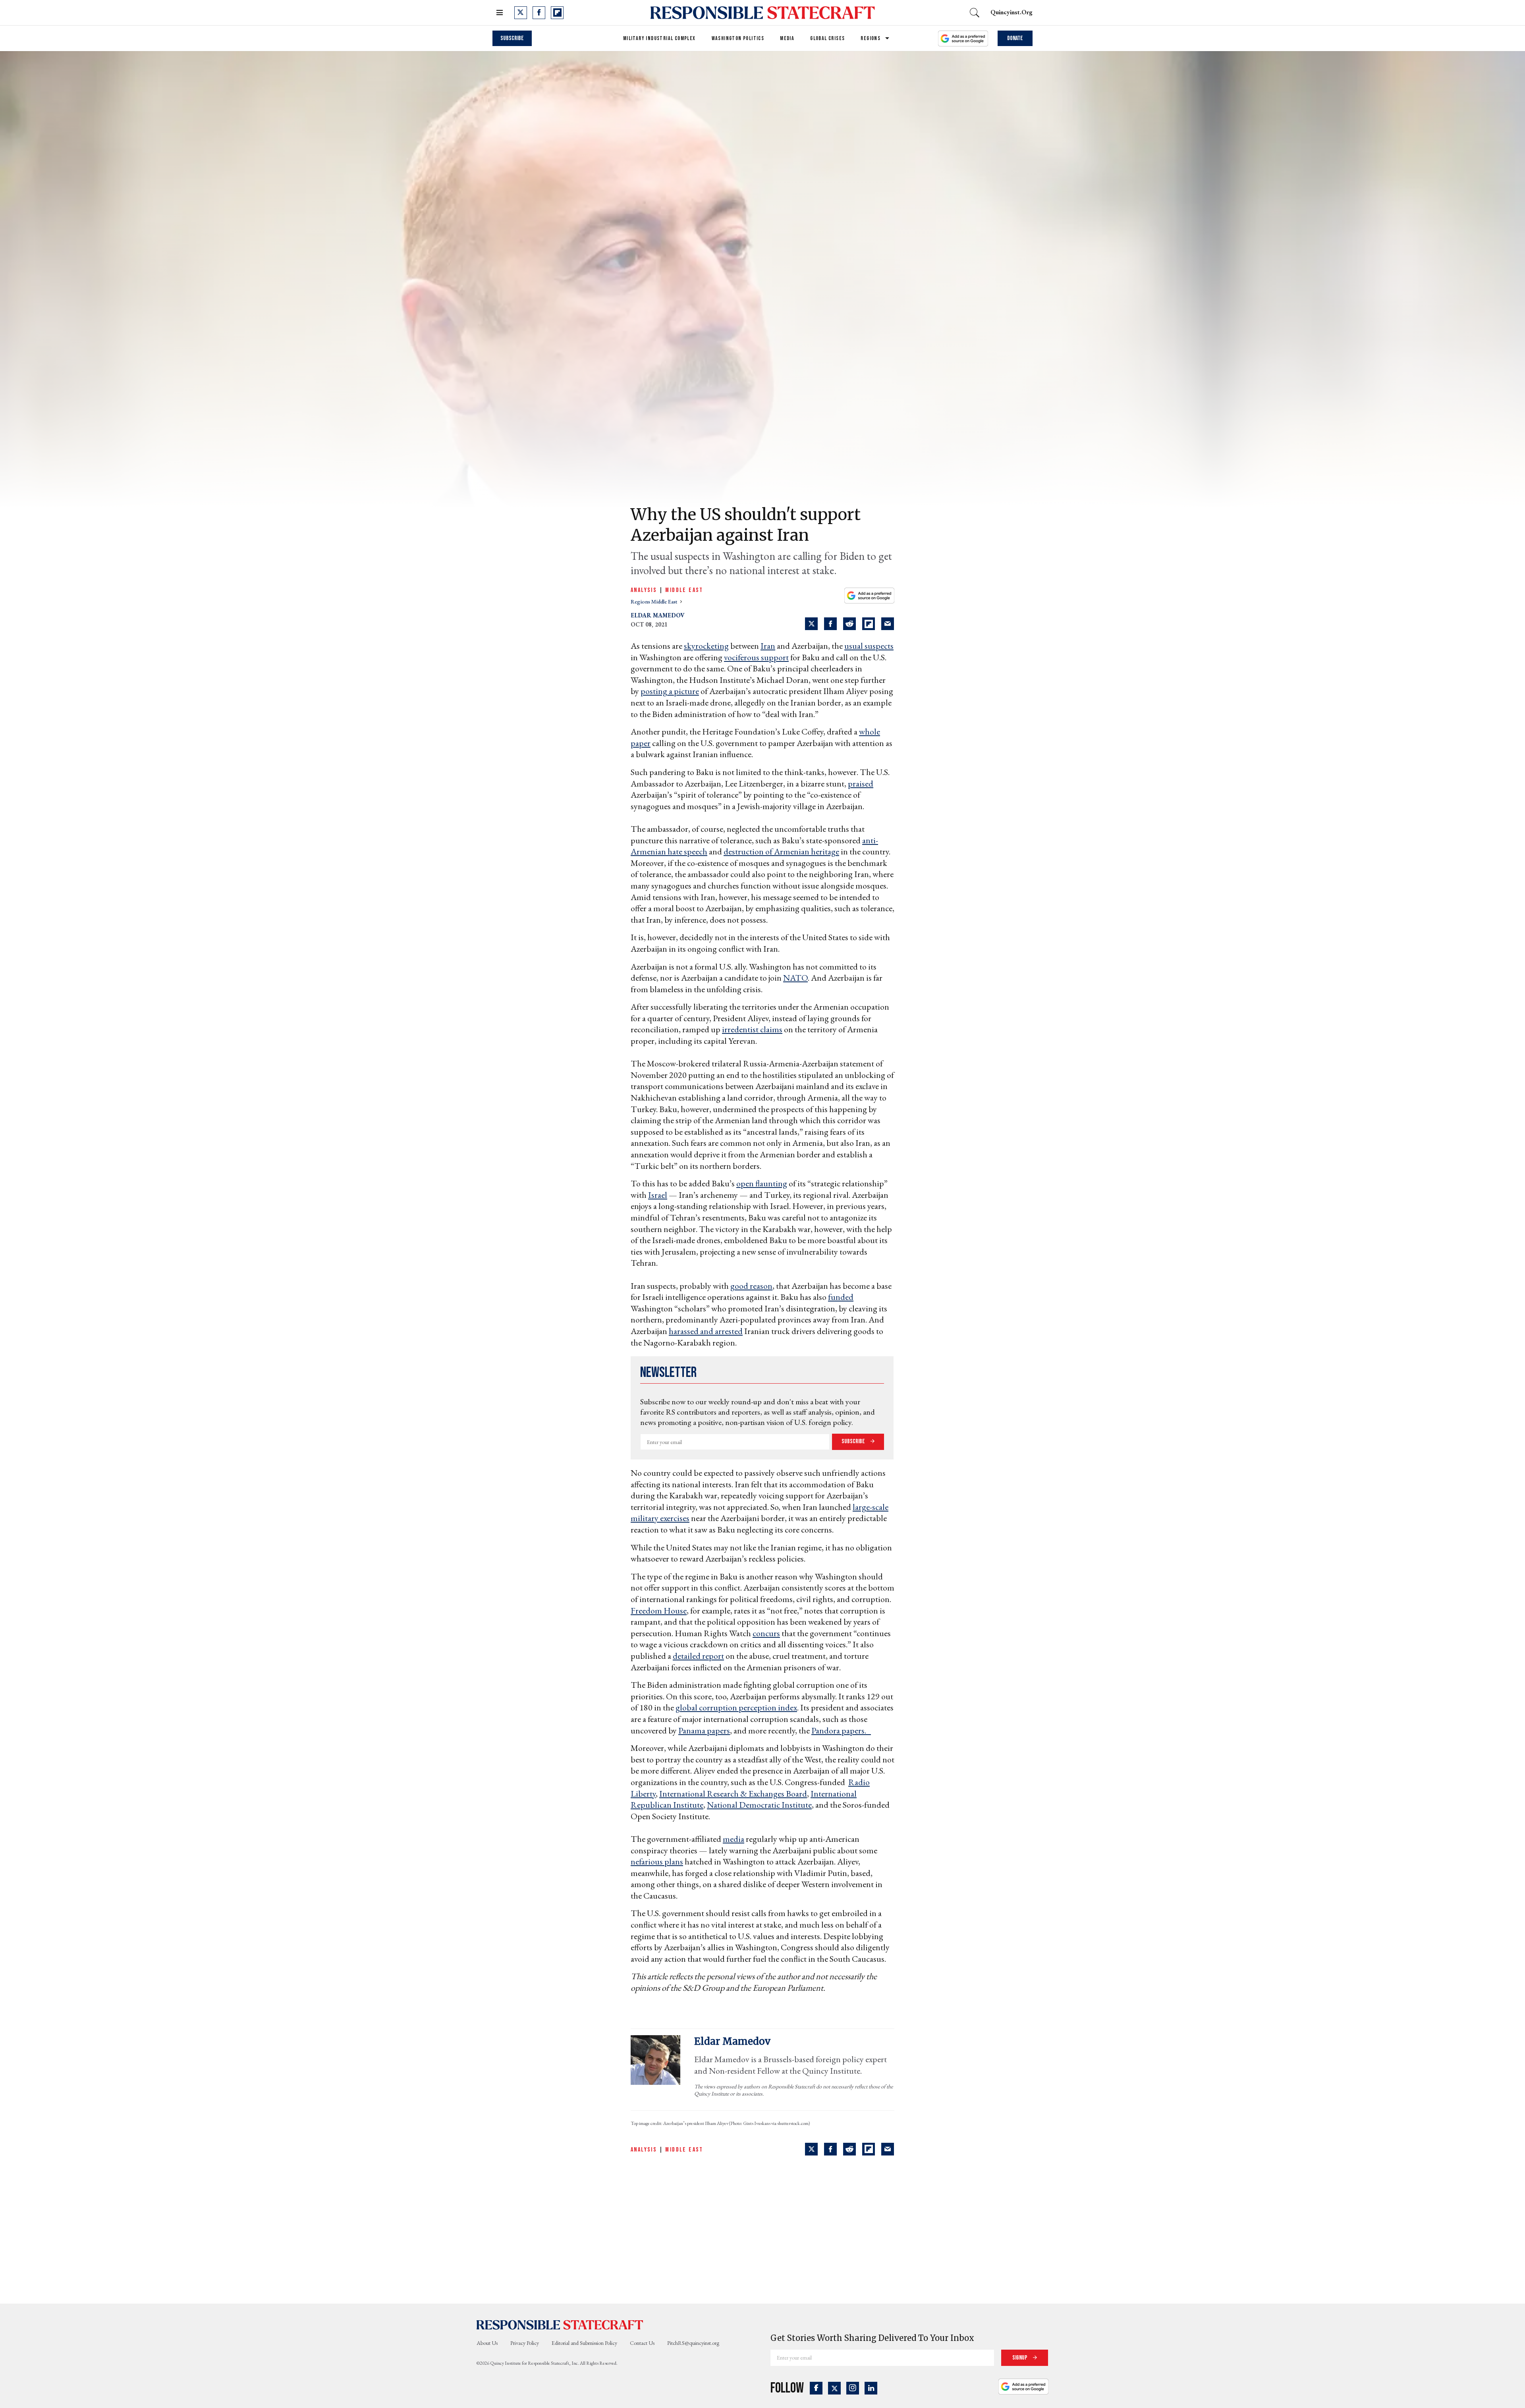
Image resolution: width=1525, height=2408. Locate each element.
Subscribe (512, 38)
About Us (487, 2343)
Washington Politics (738, 38)
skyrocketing (706, 646)
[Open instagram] (853, 2388)
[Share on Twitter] (811, 624)
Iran (768, 646)
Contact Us (642, 2343)
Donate (1015, 38)
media (734, 1839)
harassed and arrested (706, 1331)
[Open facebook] (539, 13)
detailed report (698, 1656)
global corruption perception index (736, 1707)
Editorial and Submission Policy (584, 2343)
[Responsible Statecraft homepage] (560, 2324)
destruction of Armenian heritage (781, 851)
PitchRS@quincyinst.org (693, 2343)
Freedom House (659, 1611)
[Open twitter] (521, 13)
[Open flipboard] (557, 13)
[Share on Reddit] (849, 624)
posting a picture (670, 691)
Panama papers (704, 1730)
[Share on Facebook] (830, 624)
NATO (795, 978)
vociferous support (756, 657)
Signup (1020, 2358)
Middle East (684, 590)
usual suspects (869, 646)
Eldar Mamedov (658, 615)
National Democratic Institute (759, 1805)
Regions (871, 38)
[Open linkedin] (871, 2388)
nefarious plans (657, 1861)
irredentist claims (752, 1029)
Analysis (644, 590)
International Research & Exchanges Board (733, 1794)
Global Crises (827, 38)
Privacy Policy (525, 2343)
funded (841, 1297)
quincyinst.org (1012, 12)
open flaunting (762, 1183)
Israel (658, 1195)
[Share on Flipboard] (869, 624)
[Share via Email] (888, 624)
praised (861, 784)
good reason (751, 1286)
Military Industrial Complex (659, 38)
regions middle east (654, 602)
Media (787, 38)
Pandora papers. (841, 1730)
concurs (766, 1633)
